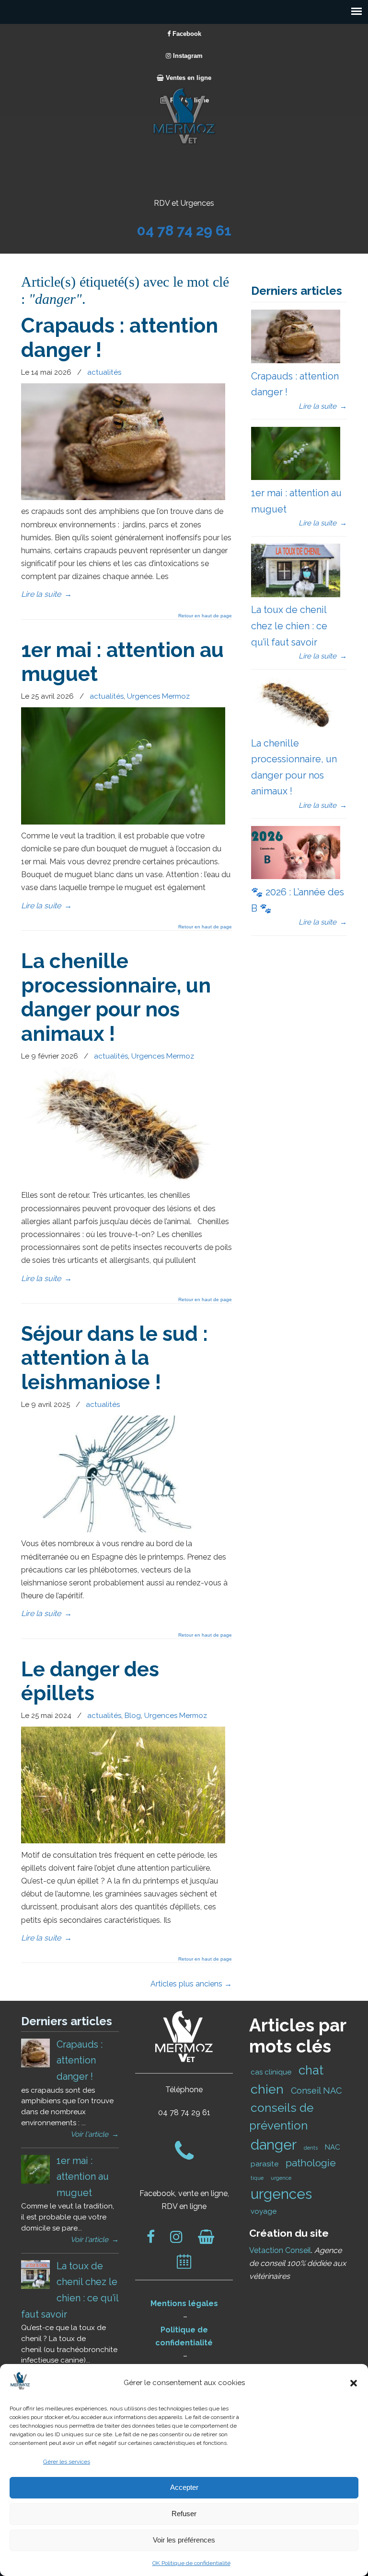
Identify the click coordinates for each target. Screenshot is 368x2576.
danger (274, 2145)
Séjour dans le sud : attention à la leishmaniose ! (115, 1358)
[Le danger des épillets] (123, 1841)
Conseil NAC (316, 2091)
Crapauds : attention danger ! (80, 2060)
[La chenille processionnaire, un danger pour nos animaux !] (123, 1181)
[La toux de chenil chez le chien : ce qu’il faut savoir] (296, 595)
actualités (104, 372)
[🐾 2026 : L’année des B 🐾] (296, 877)
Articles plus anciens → (191, 1984)
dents (311, 2148)
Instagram (187, 56)
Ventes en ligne (188, 78)
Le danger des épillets (90, 1681)
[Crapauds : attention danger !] (123, 497)
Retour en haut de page (205, 616)
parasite (264, 2164)
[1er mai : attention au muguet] (123, 822)
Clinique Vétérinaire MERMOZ (184, 116)
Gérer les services (67, 2462)
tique (257, 2178)
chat (311, 2070)
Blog (133, 1716)
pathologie (311, 2163)
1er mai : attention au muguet (83, 2177)
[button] (354, 2383)
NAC (333, 2147)
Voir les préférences (184, 2540)
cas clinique (271, 2072)
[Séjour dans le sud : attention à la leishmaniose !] (123, 1530)
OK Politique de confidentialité (191, 2563)
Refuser (184, 2514)
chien (267, 2089)
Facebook (186, 34)
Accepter (184, 2487)
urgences (281, 2194)
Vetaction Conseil (280, 2250)
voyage (264, 2211)
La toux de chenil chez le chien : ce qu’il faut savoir (289, 626)
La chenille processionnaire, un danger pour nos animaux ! (116, 997)
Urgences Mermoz (158, 696)
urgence (281, 2178)
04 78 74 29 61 (184, 230)
